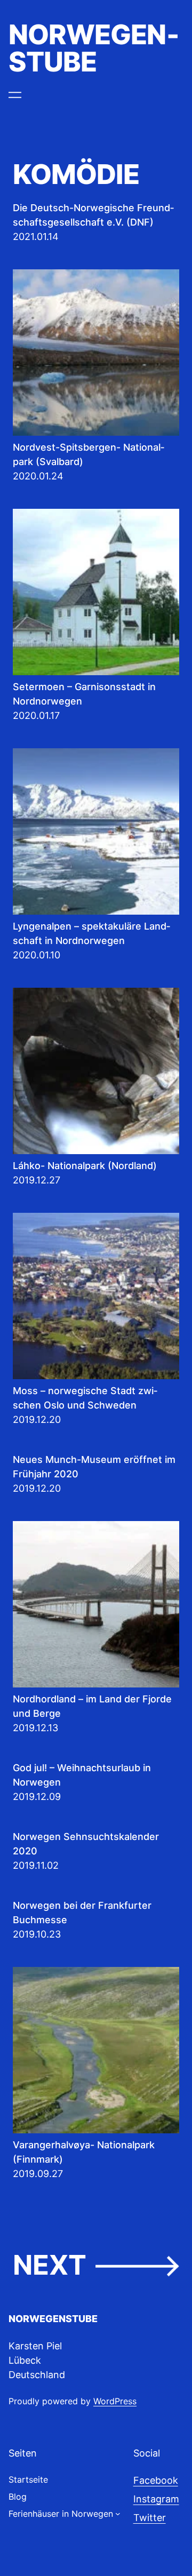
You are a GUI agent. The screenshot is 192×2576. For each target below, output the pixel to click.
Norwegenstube (94, 48)
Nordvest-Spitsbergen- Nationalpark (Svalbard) (89, 454)
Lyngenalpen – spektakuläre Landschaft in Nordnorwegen (91, 933)
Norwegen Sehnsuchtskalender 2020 (86, 1844)
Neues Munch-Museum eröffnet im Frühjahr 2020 (94, 1467)
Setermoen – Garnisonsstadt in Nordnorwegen (84, 694)
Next (96, 2265)
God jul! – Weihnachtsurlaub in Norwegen (82, 1775)
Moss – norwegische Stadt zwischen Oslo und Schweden (85, 1398)
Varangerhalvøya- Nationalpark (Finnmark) (84, 2152)
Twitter (150, 2518)
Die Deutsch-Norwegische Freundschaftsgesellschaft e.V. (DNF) (93, 215)
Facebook (156, 2480)
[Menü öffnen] (15, 95)
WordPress (115, 2401)
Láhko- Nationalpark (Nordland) (85, 1166)
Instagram (156, 2499)
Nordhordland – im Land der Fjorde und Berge (92, 1706)
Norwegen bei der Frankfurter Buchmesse (82, 1913)
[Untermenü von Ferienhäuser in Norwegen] (118, 2514)
